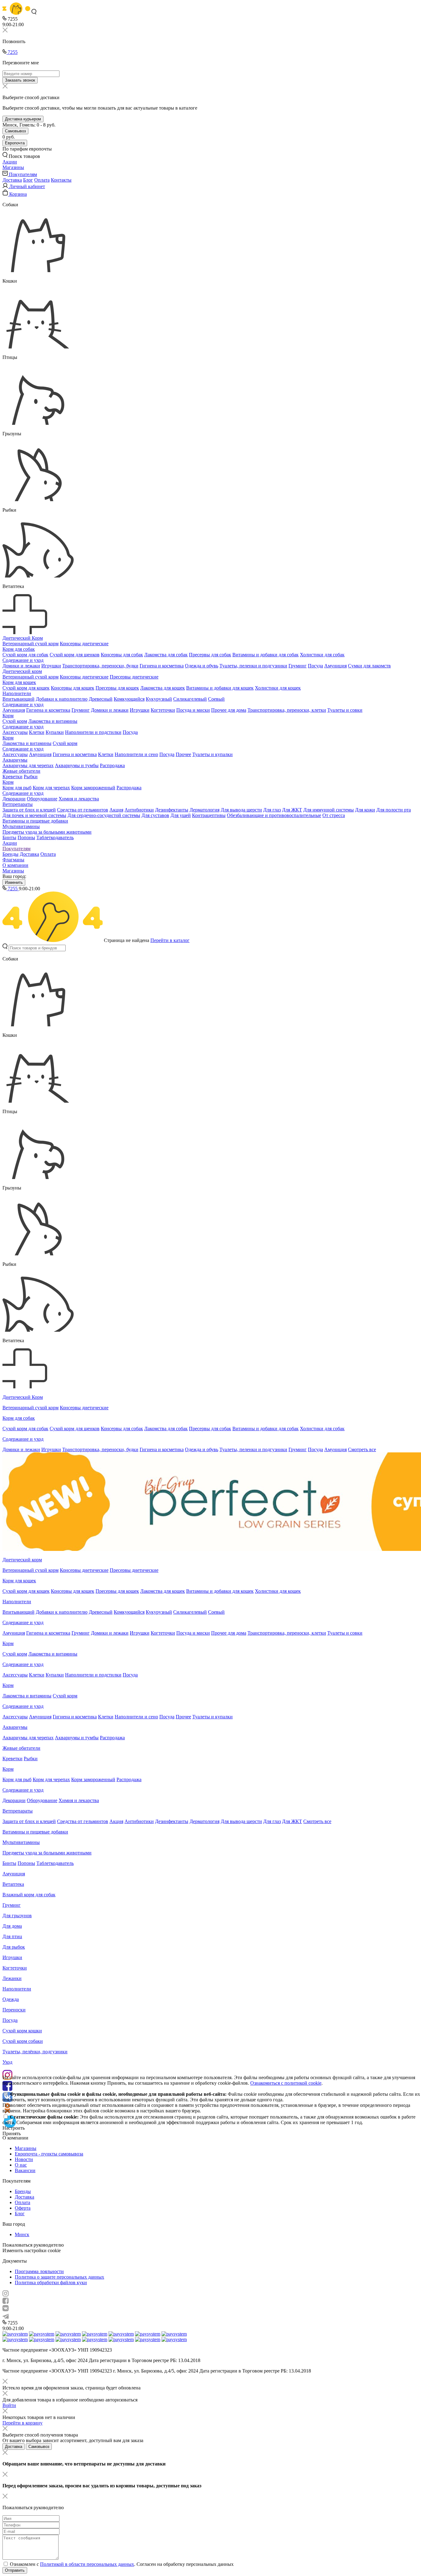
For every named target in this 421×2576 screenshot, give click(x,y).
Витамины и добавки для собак (266, 655)
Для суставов (155, 815)
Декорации (14, 799)
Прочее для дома (229, 710)
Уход (7, 2062)
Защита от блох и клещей (29, 810)
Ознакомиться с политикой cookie (286, 2083)
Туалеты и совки (345, 710)
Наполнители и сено (136, 754)
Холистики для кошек (278, 688)
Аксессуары (15, 732)
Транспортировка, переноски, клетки (287, 710)
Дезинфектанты (172, 810)
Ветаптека (13, 1884)
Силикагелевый (190, 699)
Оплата (42, 180)
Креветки (12, 777)
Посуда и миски (193, 710)
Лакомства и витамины (53, 721)
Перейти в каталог (170, 940)
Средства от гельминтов (83, 810)
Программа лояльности (39, 2271)
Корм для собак (19, 649)
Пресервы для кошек (117, 688)
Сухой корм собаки (23, 2041)
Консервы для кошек (73, 688)
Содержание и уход (23, 660)
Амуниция (335, 666)
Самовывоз (15, 131)
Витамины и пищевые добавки (35, 821)
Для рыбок (14, 1947)
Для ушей (181, 815)
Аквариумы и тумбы (77, 765)
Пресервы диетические (134, 677)
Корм (8, 716)
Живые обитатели (21, 771)
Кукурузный (159, 699)
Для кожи (365, 810)
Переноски (14, 2010)
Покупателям (16, 849)
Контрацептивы (209, 815)
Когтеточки (163, 710)
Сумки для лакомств (369, 666)
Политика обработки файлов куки (51, 2282)
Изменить (14, 882)
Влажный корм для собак (29, 1895)
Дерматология (204, 810)
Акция (116, 810)
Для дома (12, 1926)
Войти (9, 2405)
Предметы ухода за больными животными (47, 832)
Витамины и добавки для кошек (220, 688)
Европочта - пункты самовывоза (49, 2154)
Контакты (61, 180)
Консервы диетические (84, 644)
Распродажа (112, 765)
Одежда (11, 1999)
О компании (15, 865)
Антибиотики (139, 810)
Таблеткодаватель (55, 837)
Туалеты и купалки (213, 754)
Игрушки (51, 666)
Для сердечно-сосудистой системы (104, 815)
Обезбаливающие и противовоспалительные (274, 815)
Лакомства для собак (166, 655)
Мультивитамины (21, 826)
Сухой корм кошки (22, 2031)
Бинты (9, 837)
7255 (12, 52)
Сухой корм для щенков (75, 655)
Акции (10, 843)
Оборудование (42, 799)
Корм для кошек (19, 682)
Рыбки (31, 777)
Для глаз (272, 810)
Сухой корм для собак (25, 655)
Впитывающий (18, 699)
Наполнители (17, 693)
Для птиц (12, 1936)
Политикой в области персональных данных (87, 2564)
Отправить (15, 2570)
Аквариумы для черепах (28, 765)
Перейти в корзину (22, 2423)
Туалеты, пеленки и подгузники (253, 666)
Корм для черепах (51, 788)
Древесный (101, 699)
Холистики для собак (322, 655)
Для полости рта (394, 810)
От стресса (334, 815)
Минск (22, 2234)
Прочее (183, 754)
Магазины (13, 871)
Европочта (15, 143)
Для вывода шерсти (241, 810)
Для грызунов (17, 1916)
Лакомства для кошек (163, 688)
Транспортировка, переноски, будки (100, 666)
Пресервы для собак (210, 655)
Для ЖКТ (292, 810)
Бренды (10, 854)
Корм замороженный (93, 788)
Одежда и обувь (202, 666)
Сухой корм (15, 721)
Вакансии (25, 2170)
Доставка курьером (23, 119)
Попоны (26, 837)
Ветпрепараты (18, 804)
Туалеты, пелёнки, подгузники (35, 2052)
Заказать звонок (20, 80)
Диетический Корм (23, 638)
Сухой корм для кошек (26, 688)
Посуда (315, 666)
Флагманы (13, 860)
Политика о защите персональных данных (59, 2277)
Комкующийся (129, 699)
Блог (28, 180)
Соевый (216, 699)
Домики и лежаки (21, 666)
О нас (21, 2165)
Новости (24, 2159)
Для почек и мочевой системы (34, 815)
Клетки (37, 732)
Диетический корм (22, 671)
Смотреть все (362, 1449)
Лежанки (12, 1978)
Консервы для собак (122, 655)
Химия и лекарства (79, 799)
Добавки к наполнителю (62, 699)
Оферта (23, 2208)
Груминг (298, 666)
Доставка (12, 180)
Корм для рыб (17, 788)
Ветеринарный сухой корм (31, 644)
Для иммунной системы (329, 810)
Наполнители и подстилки (93, 732)
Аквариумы (15, 760)
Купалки (55, 732)
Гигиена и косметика (162, 666)
